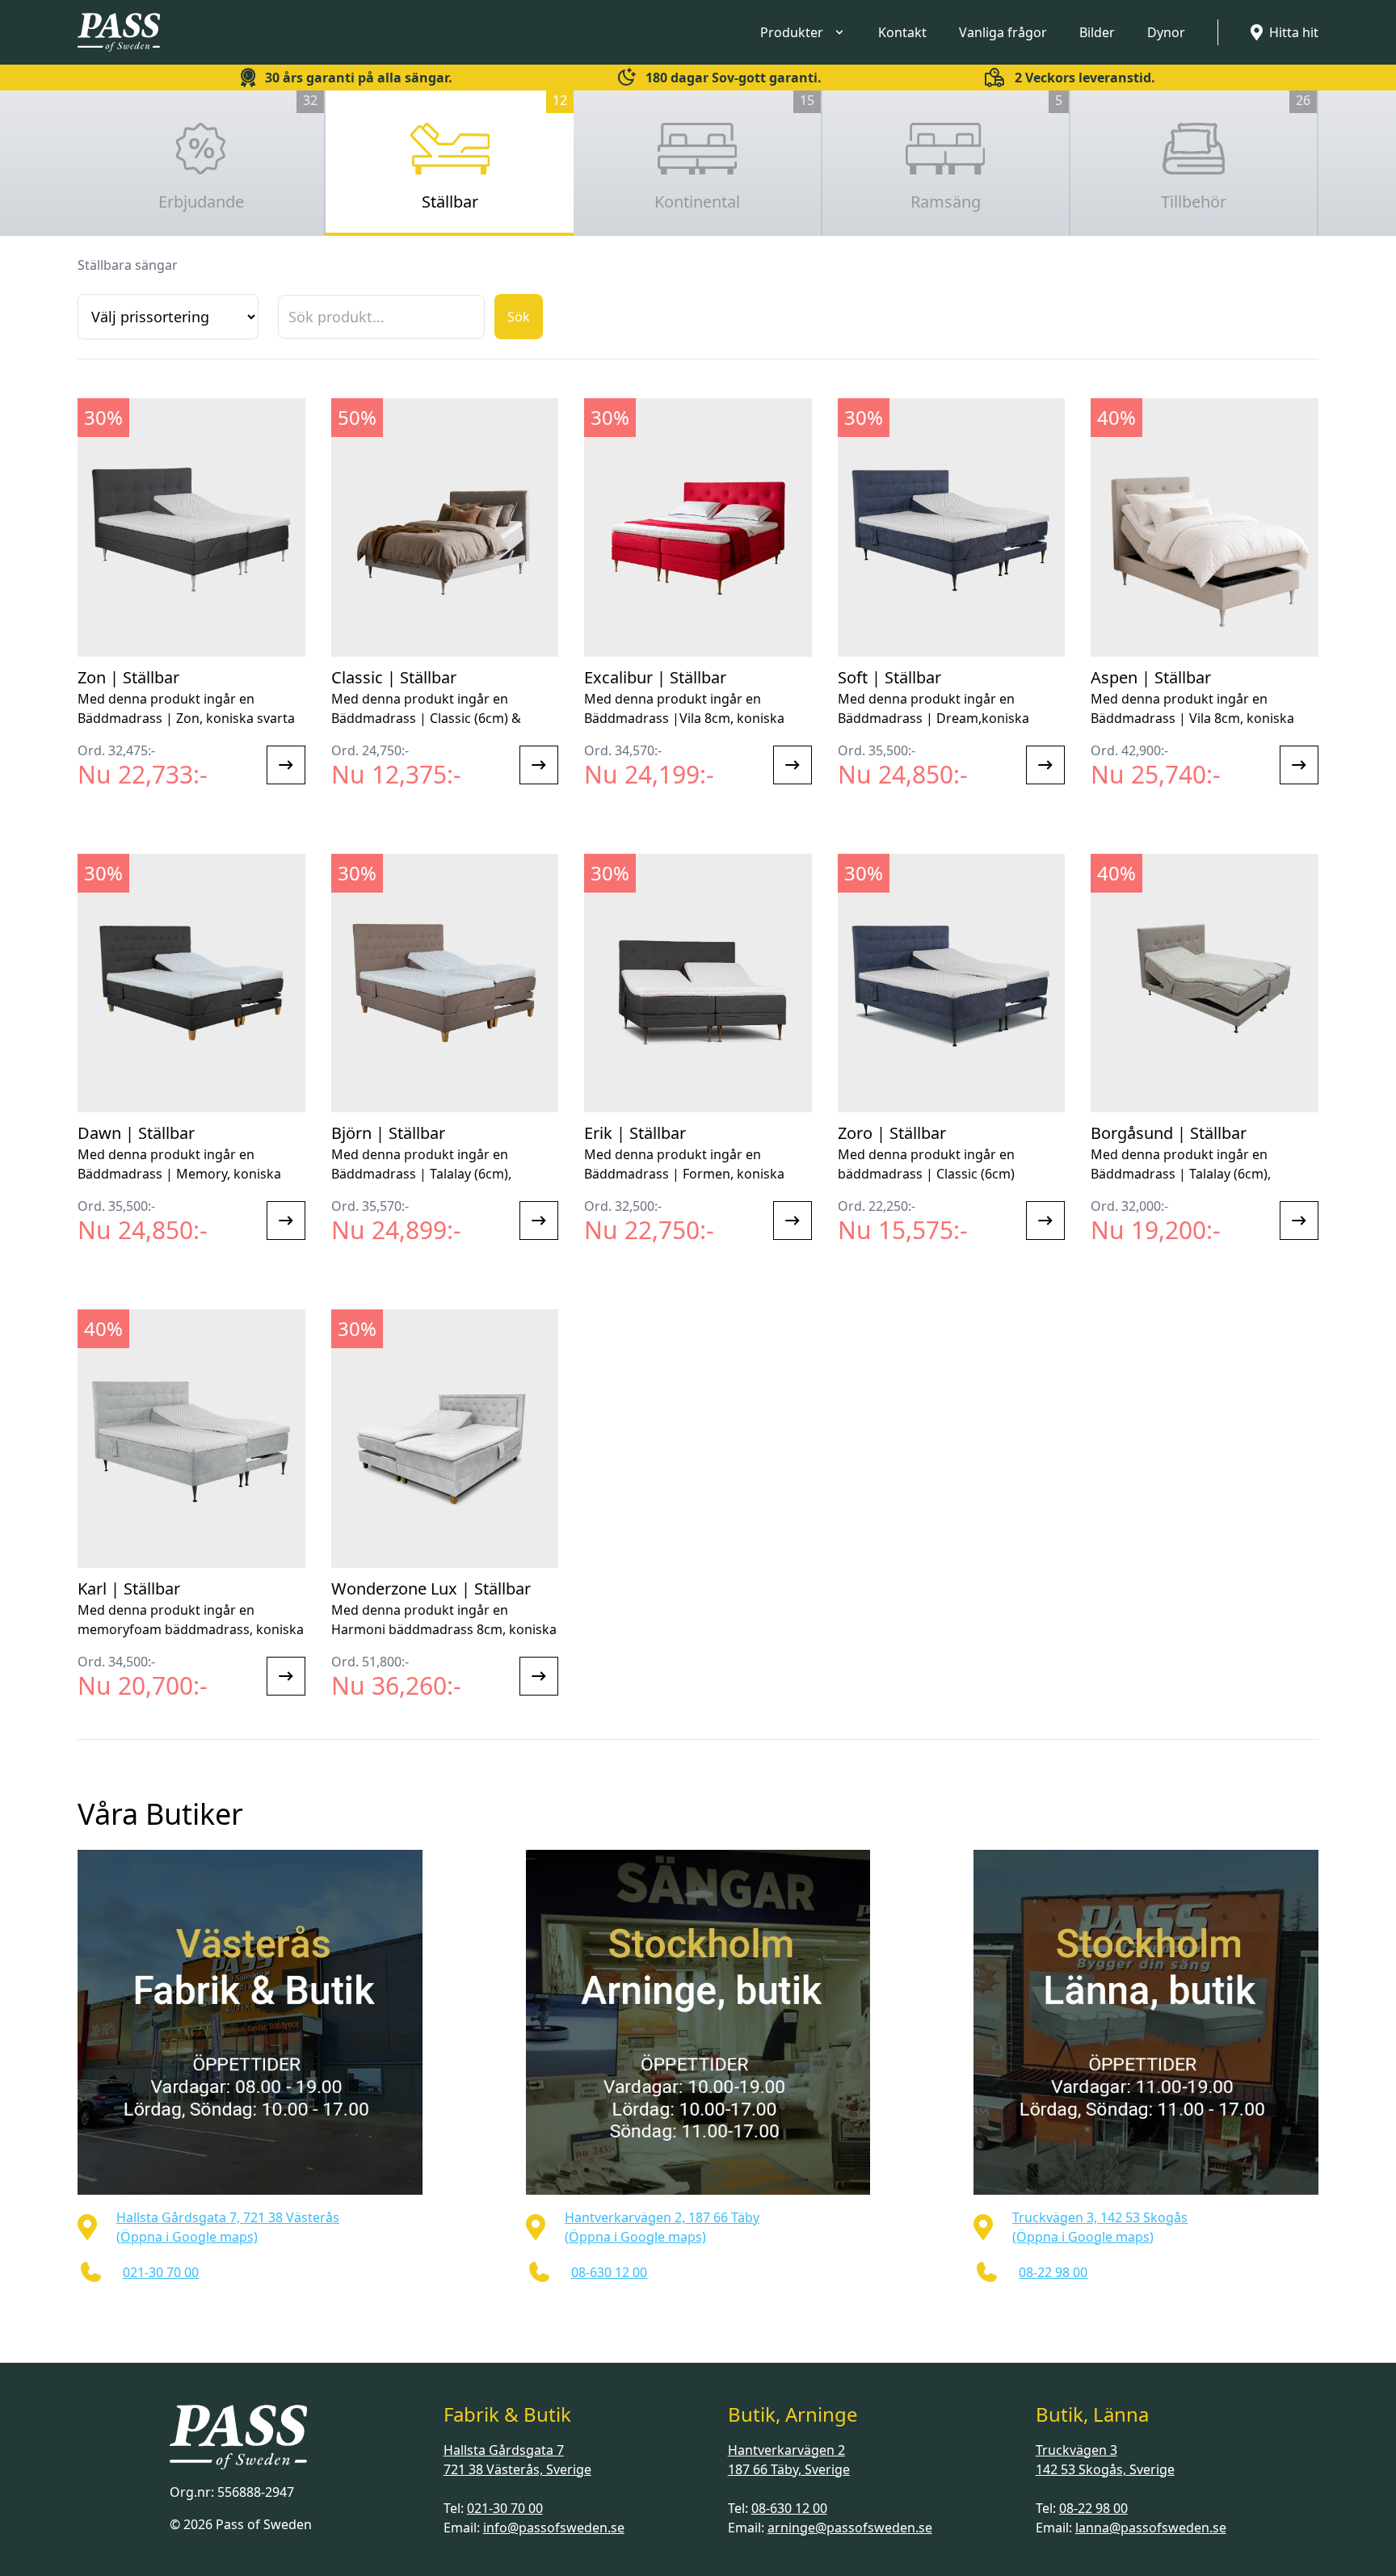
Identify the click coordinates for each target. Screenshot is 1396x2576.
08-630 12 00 (789, 2508)
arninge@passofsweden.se (850, 2528)
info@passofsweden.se (554, 2528)
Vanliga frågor (1003, 32)
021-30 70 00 (505, 2508)
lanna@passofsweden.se (1151, 2528)
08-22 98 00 (1093, 2508)
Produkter (792, 32)
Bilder (1097, 32)
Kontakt (902, 32)
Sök (519, 317)
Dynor (1166, 32)
